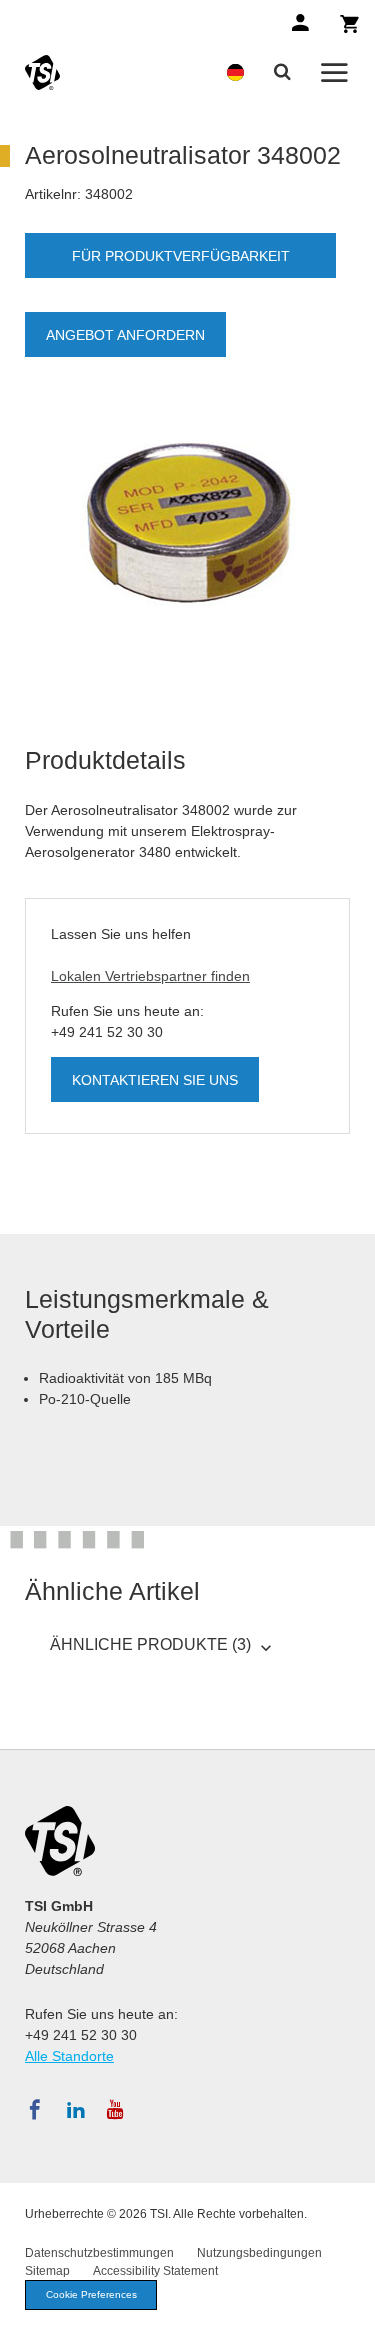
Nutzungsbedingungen (259, 2253)
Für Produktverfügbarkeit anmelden (181, 263)
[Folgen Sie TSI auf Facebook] (35, 2110)
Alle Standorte (69, 2056)
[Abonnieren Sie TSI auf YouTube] (115, 2110)
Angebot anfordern (125, 335)
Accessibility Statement (155, 2271)
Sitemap (47, 2271)
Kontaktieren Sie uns (155, 1080)
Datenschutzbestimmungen (99, 2253)
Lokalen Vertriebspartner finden (150, 976)
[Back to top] (350, 2305)
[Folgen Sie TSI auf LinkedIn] (76, 2110)
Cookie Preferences (91, 2294)
